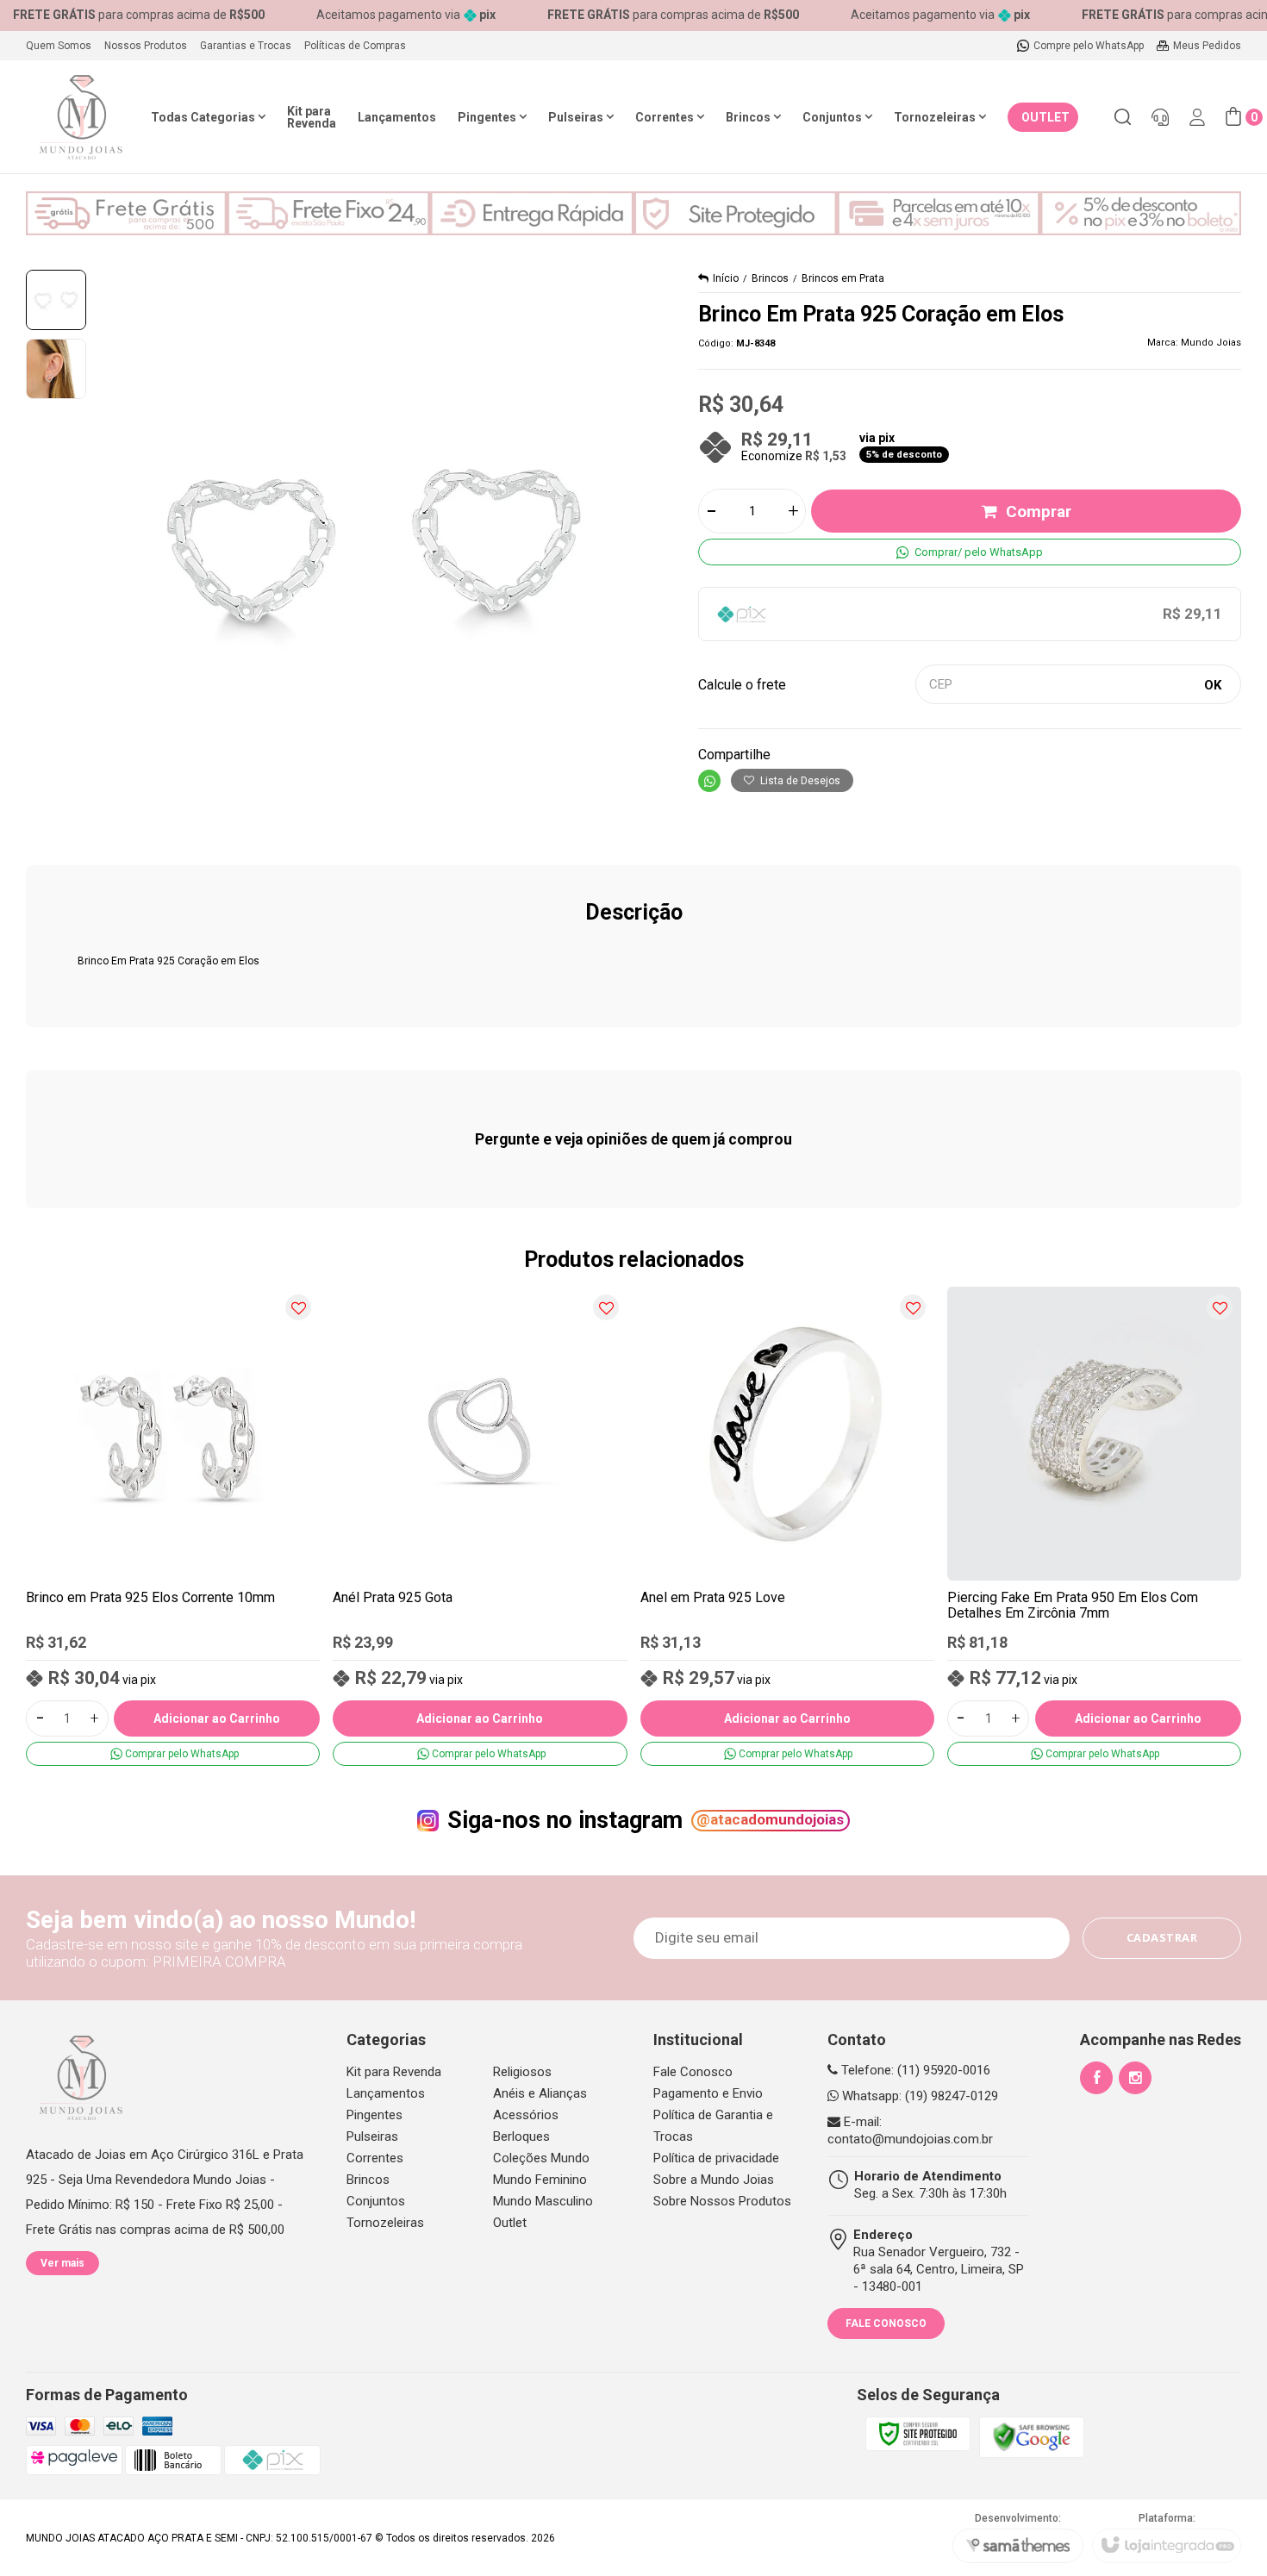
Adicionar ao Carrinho (217, 1718)
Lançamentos (386, 2093)
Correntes (375, 2158)
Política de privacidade (716, 2158)
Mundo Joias (1211, 343)
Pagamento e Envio (708, 2093)
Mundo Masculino (543, 2201)
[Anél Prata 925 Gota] (480, 1526)
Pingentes (374, 2115)
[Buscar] (1122, 117)
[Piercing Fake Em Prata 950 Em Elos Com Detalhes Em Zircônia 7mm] (1094, 1526)
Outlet (510, 2223)
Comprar (1039, 511)
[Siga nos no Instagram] (1135, 2078)
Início (726, 278)
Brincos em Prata (843, 278)
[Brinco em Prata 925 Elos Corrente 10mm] (173, 1526)
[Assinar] (1162, 1938)
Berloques (521, 2136)
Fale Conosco (693, 2072)
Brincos (770, 278)
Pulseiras (372, 2136)
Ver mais (62, 2263)
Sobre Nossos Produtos (722, 2201)
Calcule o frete (742, 685)
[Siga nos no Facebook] (1096, 2078)
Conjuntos (376, 2201)
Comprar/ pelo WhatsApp (979, 552)
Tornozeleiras (385, 2223)
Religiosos (522, 2072)
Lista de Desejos (799, 781)
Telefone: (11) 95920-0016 (914, 2070)
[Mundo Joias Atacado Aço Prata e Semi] (81, 117)
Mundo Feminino (540, 2180)
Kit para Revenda (394, 2072)
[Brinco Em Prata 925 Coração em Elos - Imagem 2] (56, 369)
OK (1213, 685)
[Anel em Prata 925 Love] (787, 1526)
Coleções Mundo (541, 2158)
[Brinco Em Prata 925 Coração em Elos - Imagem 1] (56, 300)
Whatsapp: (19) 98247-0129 (918, 2096)
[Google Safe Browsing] (1032, 2436)
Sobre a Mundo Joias (714, 2180)
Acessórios (526, 2115)
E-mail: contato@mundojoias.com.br (910, 2130)
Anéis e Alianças (540, 2093)
